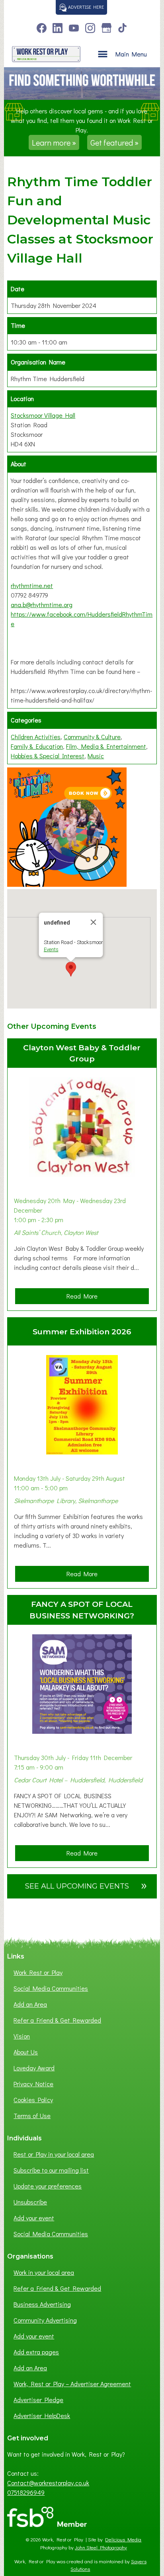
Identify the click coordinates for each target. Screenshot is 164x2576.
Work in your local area (44, 2272)
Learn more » (54, 142)
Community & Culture (92, 737)
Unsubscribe (30, 2202)
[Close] (94, 922)
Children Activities (36, 737)
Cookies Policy (33, 2100)
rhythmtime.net (32, 585)
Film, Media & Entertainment (106, 746)
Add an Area (30, 2004)
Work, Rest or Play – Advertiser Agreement (72, 2384)
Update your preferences (48, 2186)
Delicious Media (123, 2539)
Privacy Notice (33, 2084)
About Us (26, 2052)
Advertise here (85, 7)
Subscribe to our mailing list (51, 2170)
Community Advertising (45, 2320)
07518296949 (26, 2492)
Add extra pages (36, 2352)
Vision (22, 2036)
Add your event (34, 2218)
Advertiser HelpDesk (42, 2415)
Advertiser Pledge (38, 2400)
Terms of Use (32, 2116)
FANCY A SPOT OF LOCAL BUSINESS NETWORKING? (82, 1610)
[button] (71, 969)
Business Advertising (42, 2304)
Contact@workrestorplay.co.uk (48, 2483)
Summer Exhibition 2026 (82, 1332)
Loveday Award (34, 2068)
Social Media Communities (51, 1988)
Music (96, 756)
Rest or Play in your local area (54, 2154)
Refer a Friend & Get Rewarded (57, 2020)
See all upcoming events (86, 1885)
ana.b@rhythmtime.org (42, 605)
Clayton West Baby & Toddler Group (82, 1053)
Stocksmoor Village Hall (43, 415)
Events (51, 949)
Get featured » (114, 142)
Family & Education (37, 746)
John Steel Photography (101, 2547)
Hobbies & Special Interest (48, 756)
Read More (85, 1298)
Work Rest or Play (38, 1972)
